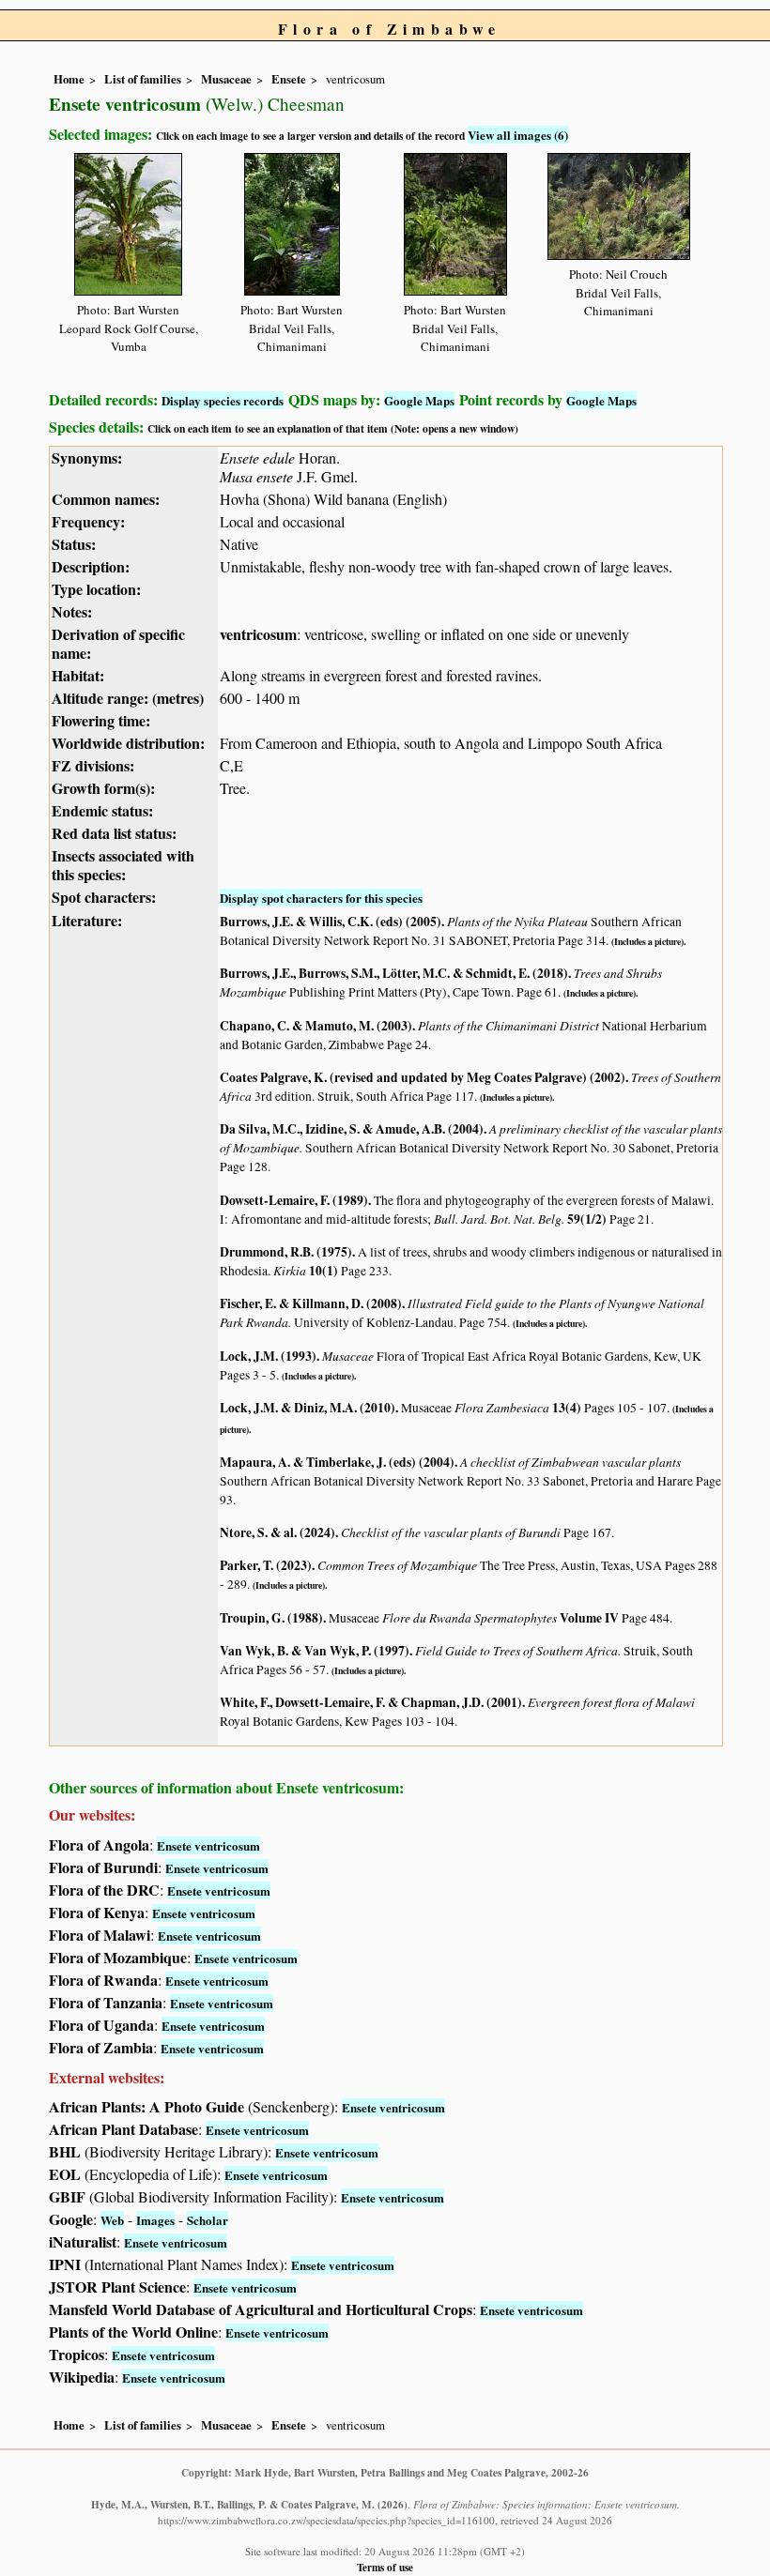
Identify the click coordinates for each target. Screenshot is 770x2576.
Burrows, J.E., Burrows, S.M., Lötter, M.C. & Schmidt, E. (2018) (394, 973)
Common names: (106, 499)
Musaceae (226, 79)
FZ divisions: (93, 765)
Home (69, 79)
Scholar (208, 2220)
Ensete (289, 79)
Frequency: (88, 521)
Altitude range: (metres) (128, 698)
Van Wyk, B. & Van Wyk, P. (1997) (315, 1651)
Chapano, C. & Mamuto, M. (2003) (316, 1026)
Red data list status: (114, 833)
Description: (91, 566)
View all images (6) (518, 135)
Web (112, 2220)
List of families (143, 79)
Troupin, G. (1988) (271, 1618)
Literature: (87, 920)
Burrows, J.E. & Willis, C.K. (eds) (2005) (331, 922)
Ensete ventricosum (208, 1845)
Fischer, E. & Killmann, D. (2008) (311, 1303)
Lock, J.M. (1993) (268, 1356)
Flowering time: (101, 720)
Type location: (96, 589)
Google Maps (419, 400)
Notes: (72, 611)
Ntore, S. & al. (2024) (277, 1532)
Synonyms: (87, 457)
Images (155, 2220)
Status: (74, 544)
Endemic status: (102, 810)
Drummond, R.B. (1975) (286, 1252)
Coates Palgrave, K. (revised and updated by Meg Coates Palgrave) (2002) (423, 1077)
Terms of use (385, 2567)
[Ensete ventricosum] (128, 221)
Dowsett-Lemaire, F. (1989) (294, 1200)
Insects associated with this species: (123, 865)
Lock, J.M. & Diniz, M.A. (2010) (308, 1408)
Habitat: (78, 675)
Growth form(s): (103, 788)
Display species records (223, 400)
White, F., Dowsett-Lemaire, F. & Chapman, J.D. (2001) (371, 1702)
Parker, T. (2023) (266, 1565)
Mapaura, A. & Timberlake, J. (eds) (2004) (337, 1462)
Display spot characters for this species (321, 898)
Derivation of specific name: (118, 643)
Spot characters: (104, 897)
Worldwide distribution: (128, 743)
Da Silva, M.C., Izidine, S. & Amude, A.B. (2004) (352, 1129)
